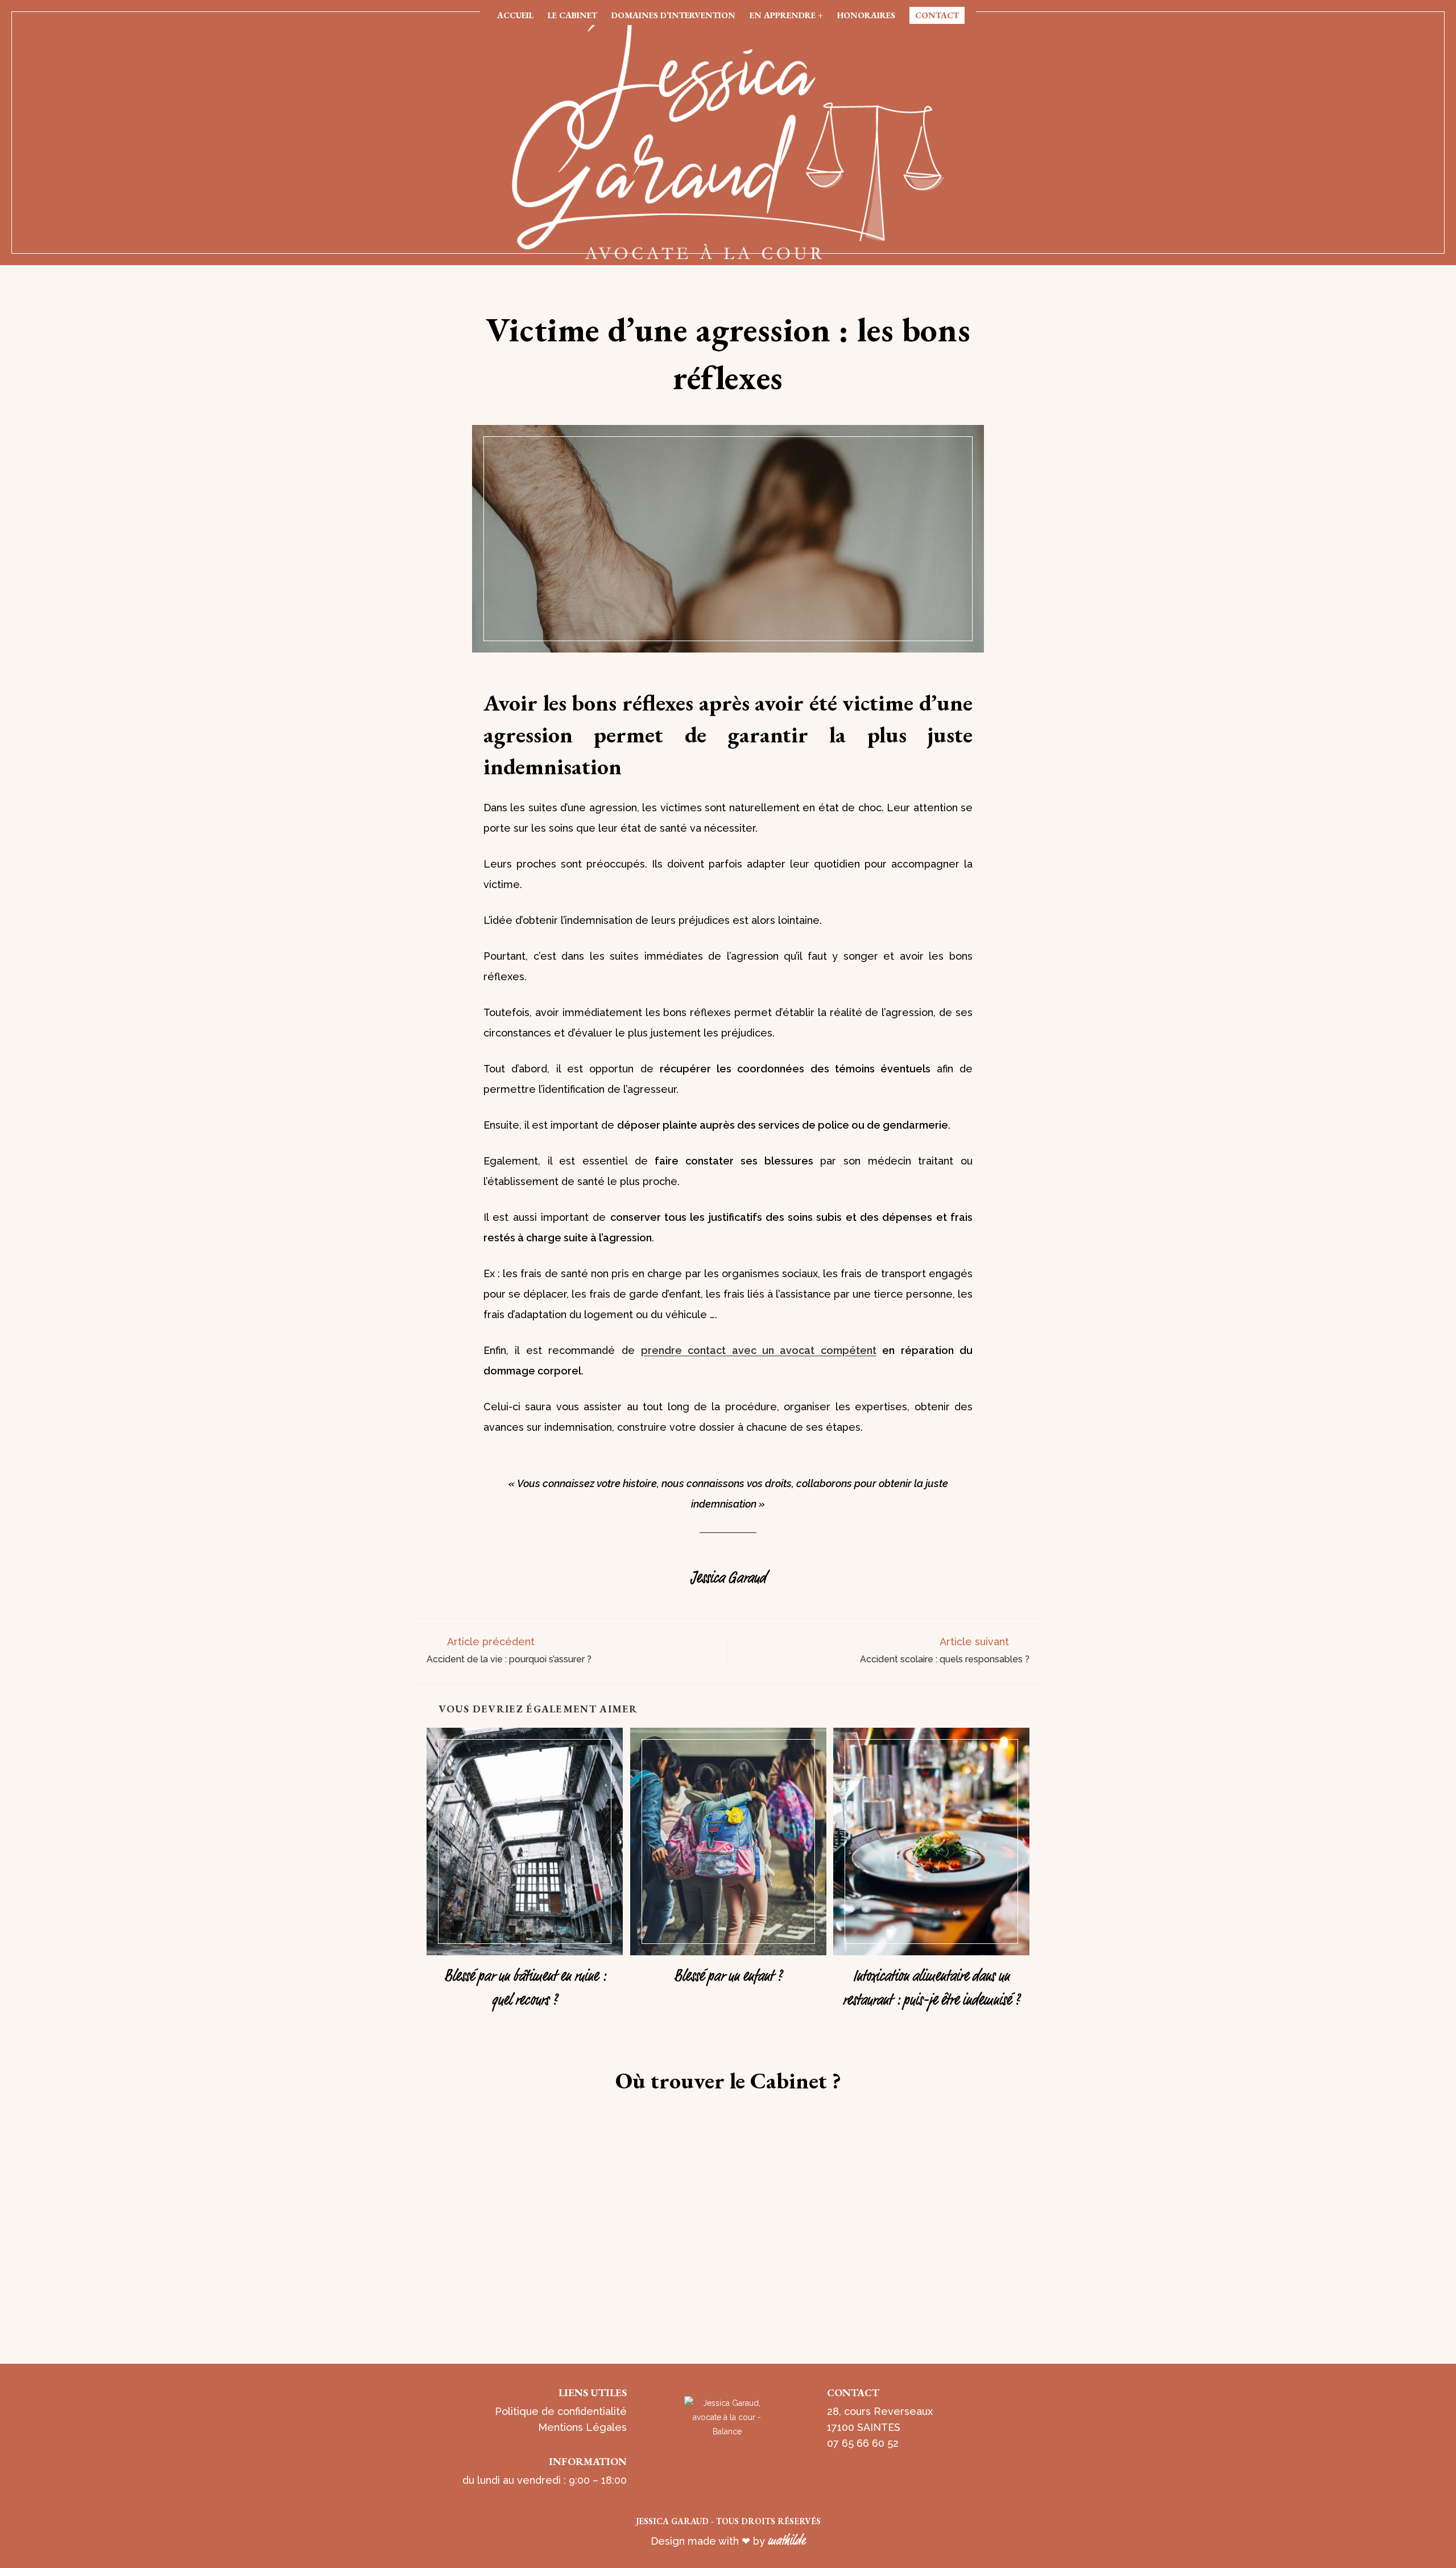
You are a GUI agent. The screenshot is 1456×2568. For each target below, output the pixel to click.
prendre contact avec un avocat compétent (759, 1350)
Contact (937, 15)
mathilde (787, 2539)
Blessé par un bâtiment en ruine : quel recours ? (525, 1986)
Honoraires (866, 15)
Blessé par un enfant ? (728, 1974)
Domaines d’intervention (673, 15)
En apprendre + (786, 15)
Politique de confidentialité (561, 2411)
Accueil (515, 15)
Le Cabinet (572, 15)
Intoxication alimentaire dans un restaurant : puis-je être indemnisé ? (931, 1986)
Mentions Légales (582, 2427)
